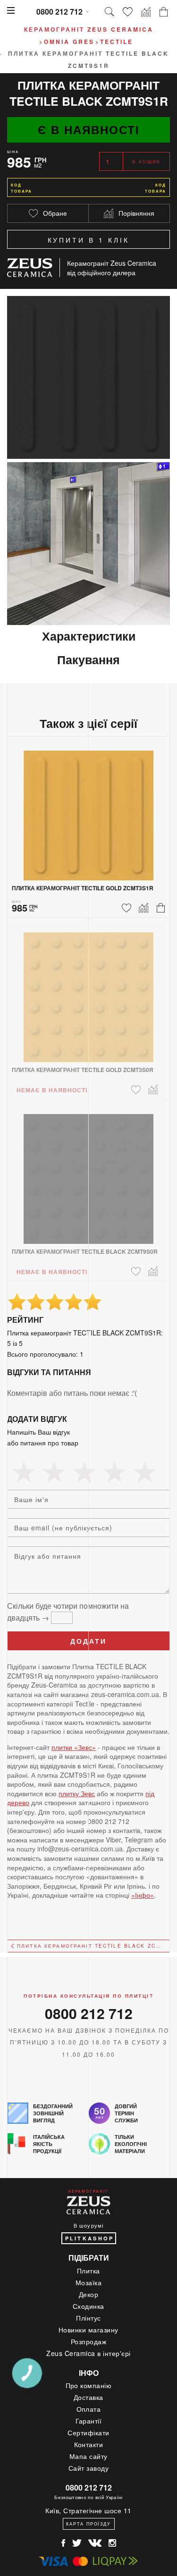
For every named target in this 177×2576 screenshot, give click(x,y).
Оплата (89, 2409)
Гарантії (89, 2421)
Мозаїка (89, 2282)
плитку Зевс (77, 1793)
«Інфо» (143, 1895)
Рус (173, 94)
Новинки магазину (88, 2330)
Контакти (89, 2444)
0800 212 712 (59, 12)
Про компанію (89, 2385)
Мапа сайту (88, 2456)
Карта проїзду (88, 2524)
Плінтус (88, 2318)
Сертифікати (88, 2432)
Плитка (88, 2271)
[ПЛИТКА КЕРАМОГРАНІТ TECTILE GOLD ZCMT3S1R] (88, 810)
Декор (89, 2294)
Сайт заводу (89, 2468)
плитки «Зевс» (74, 1747)
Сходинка (88, 2306)
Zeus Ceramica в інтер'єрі (88, 2353)
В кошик (147, 161)
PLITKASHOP (90, 2238)
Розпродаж (89, 2341)
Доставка (88, 2397)
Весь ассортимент (4, 103)
